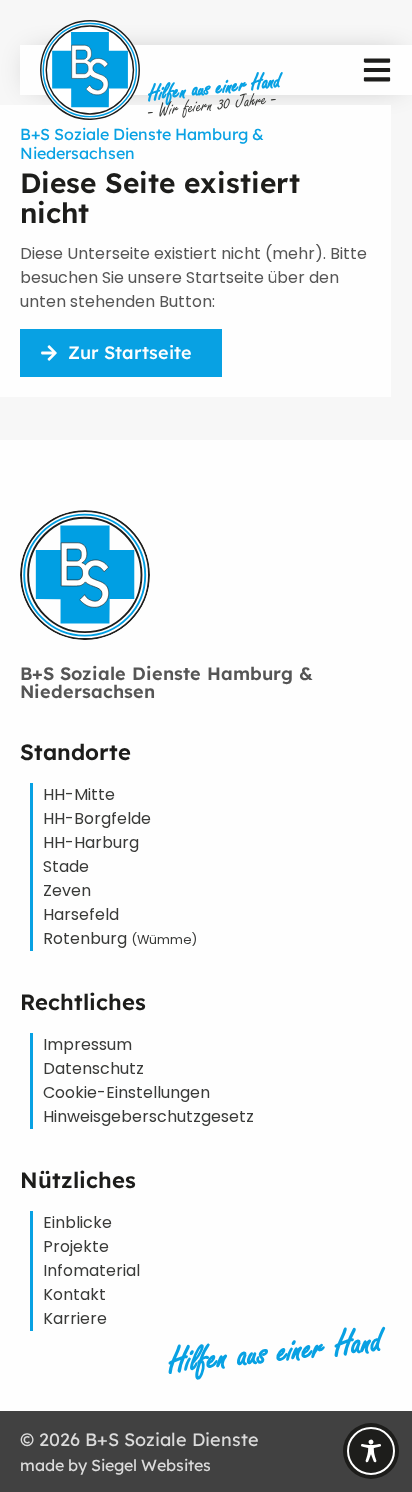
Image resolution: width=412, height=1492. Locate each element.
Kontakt (74, 1294)
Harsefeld (81, 914)
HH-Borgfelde (97, 818)
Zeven (67, 890)
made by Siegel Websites (115, 1465)
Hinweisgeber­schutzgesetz (148, 1116)
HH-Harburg (91, 842)
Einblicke (77, 1222)
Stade (66, 866)
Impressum (87, 1044)
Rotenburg (120, 938)
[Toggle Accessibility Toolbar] (371, 1451)
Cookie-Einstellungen (126, 1092)
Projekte (76, 1246)
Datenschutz (93, 1068)
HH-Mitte (79, 794)
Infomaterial (91, 1270)
